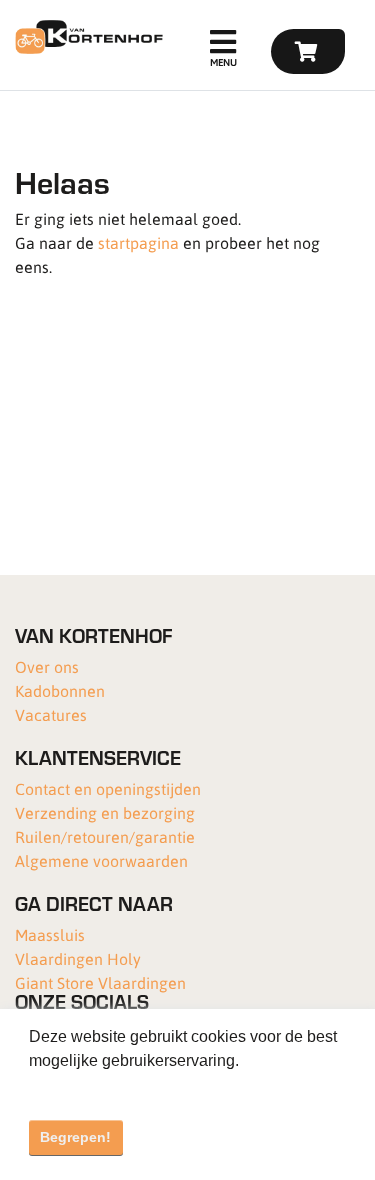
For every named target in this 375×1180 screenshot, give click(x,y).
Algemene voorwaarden (101, 860)
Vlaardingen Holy (78, 958)
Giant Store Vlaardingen (100, 982)
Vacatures (51, 714)
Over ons (47, 666)
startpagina (138, 242)
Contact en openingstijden (108, 788)
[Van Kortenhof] (86, 37)
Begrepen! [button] (75, 1137)
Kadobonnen (60, 690)
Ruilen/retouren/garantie (105, 836)
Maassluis (50, 934)
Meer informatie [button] (87, 1087)
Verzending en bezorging (105, 812)
